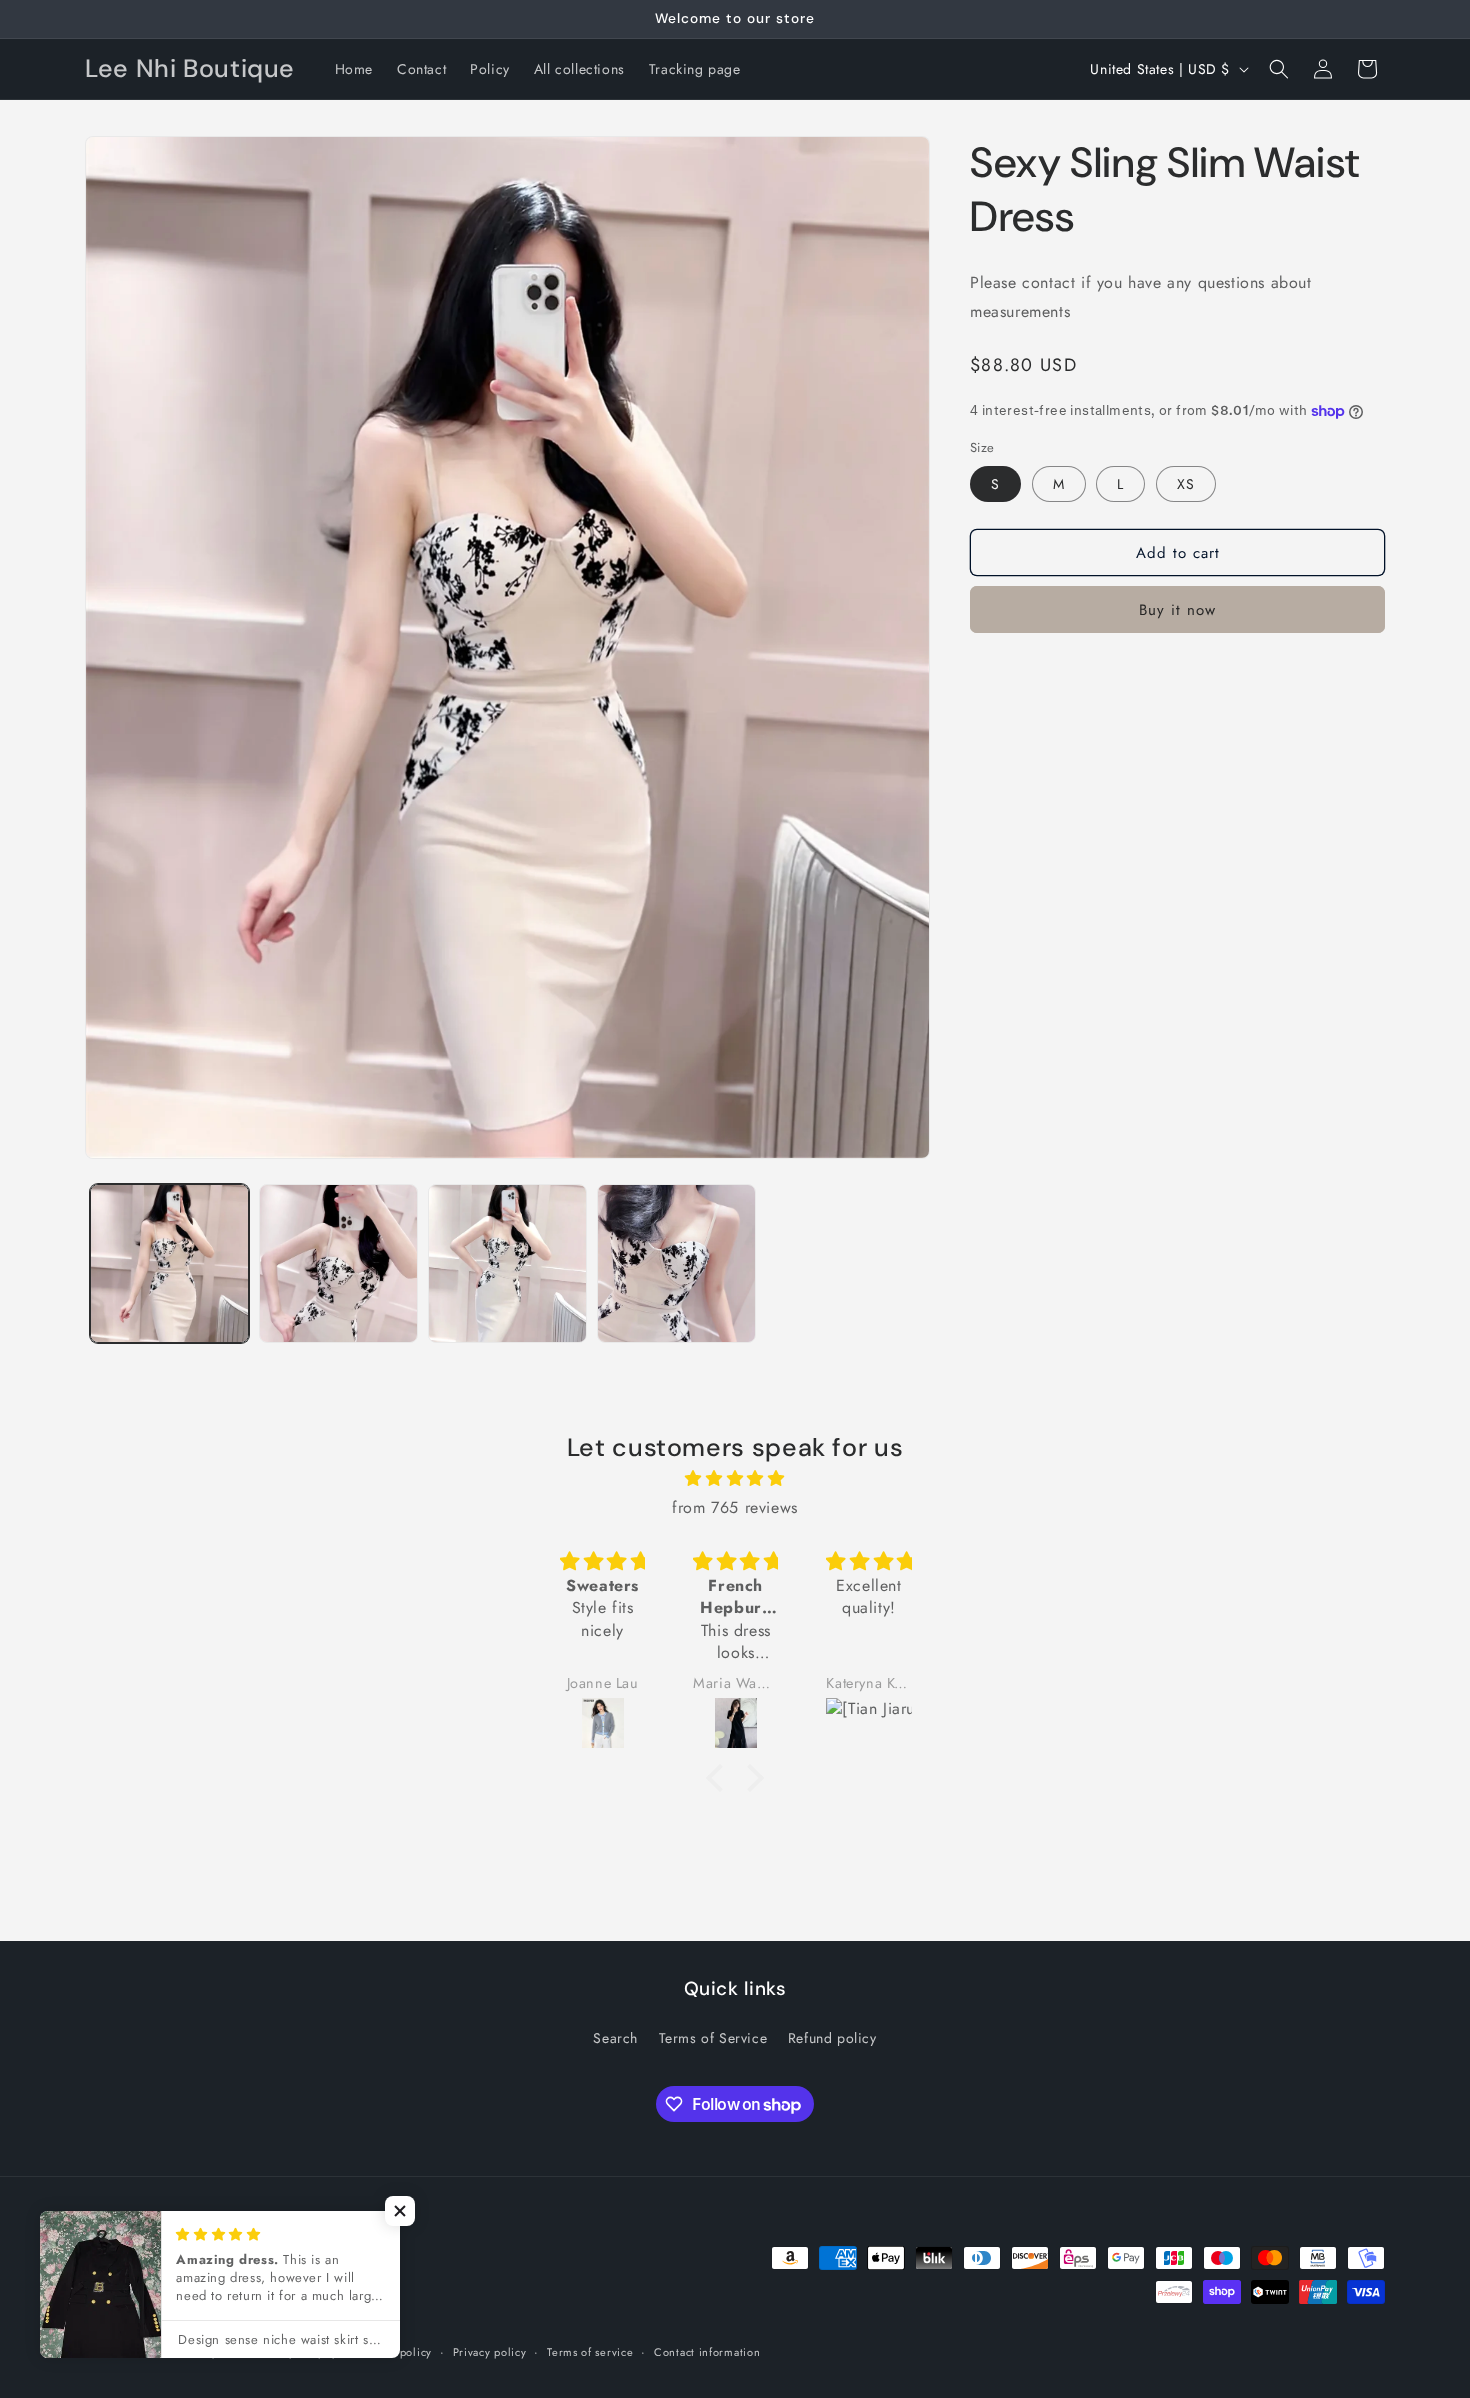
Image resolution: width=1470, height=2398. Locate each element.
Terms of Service (713, 2038)
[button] (1279, 69)
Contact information (707, 2352)
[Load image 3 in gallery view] (507, 1263)
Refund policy (832, 2038)
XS (1186, 484)
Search (615, 2038)
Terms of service (590, 2352)
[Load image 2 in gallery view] (338, 1263)
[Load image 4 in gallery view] (676, 1263)
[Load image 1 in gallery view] (169, 1263)
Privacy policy (490, 2352)
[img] (735, 1479)
